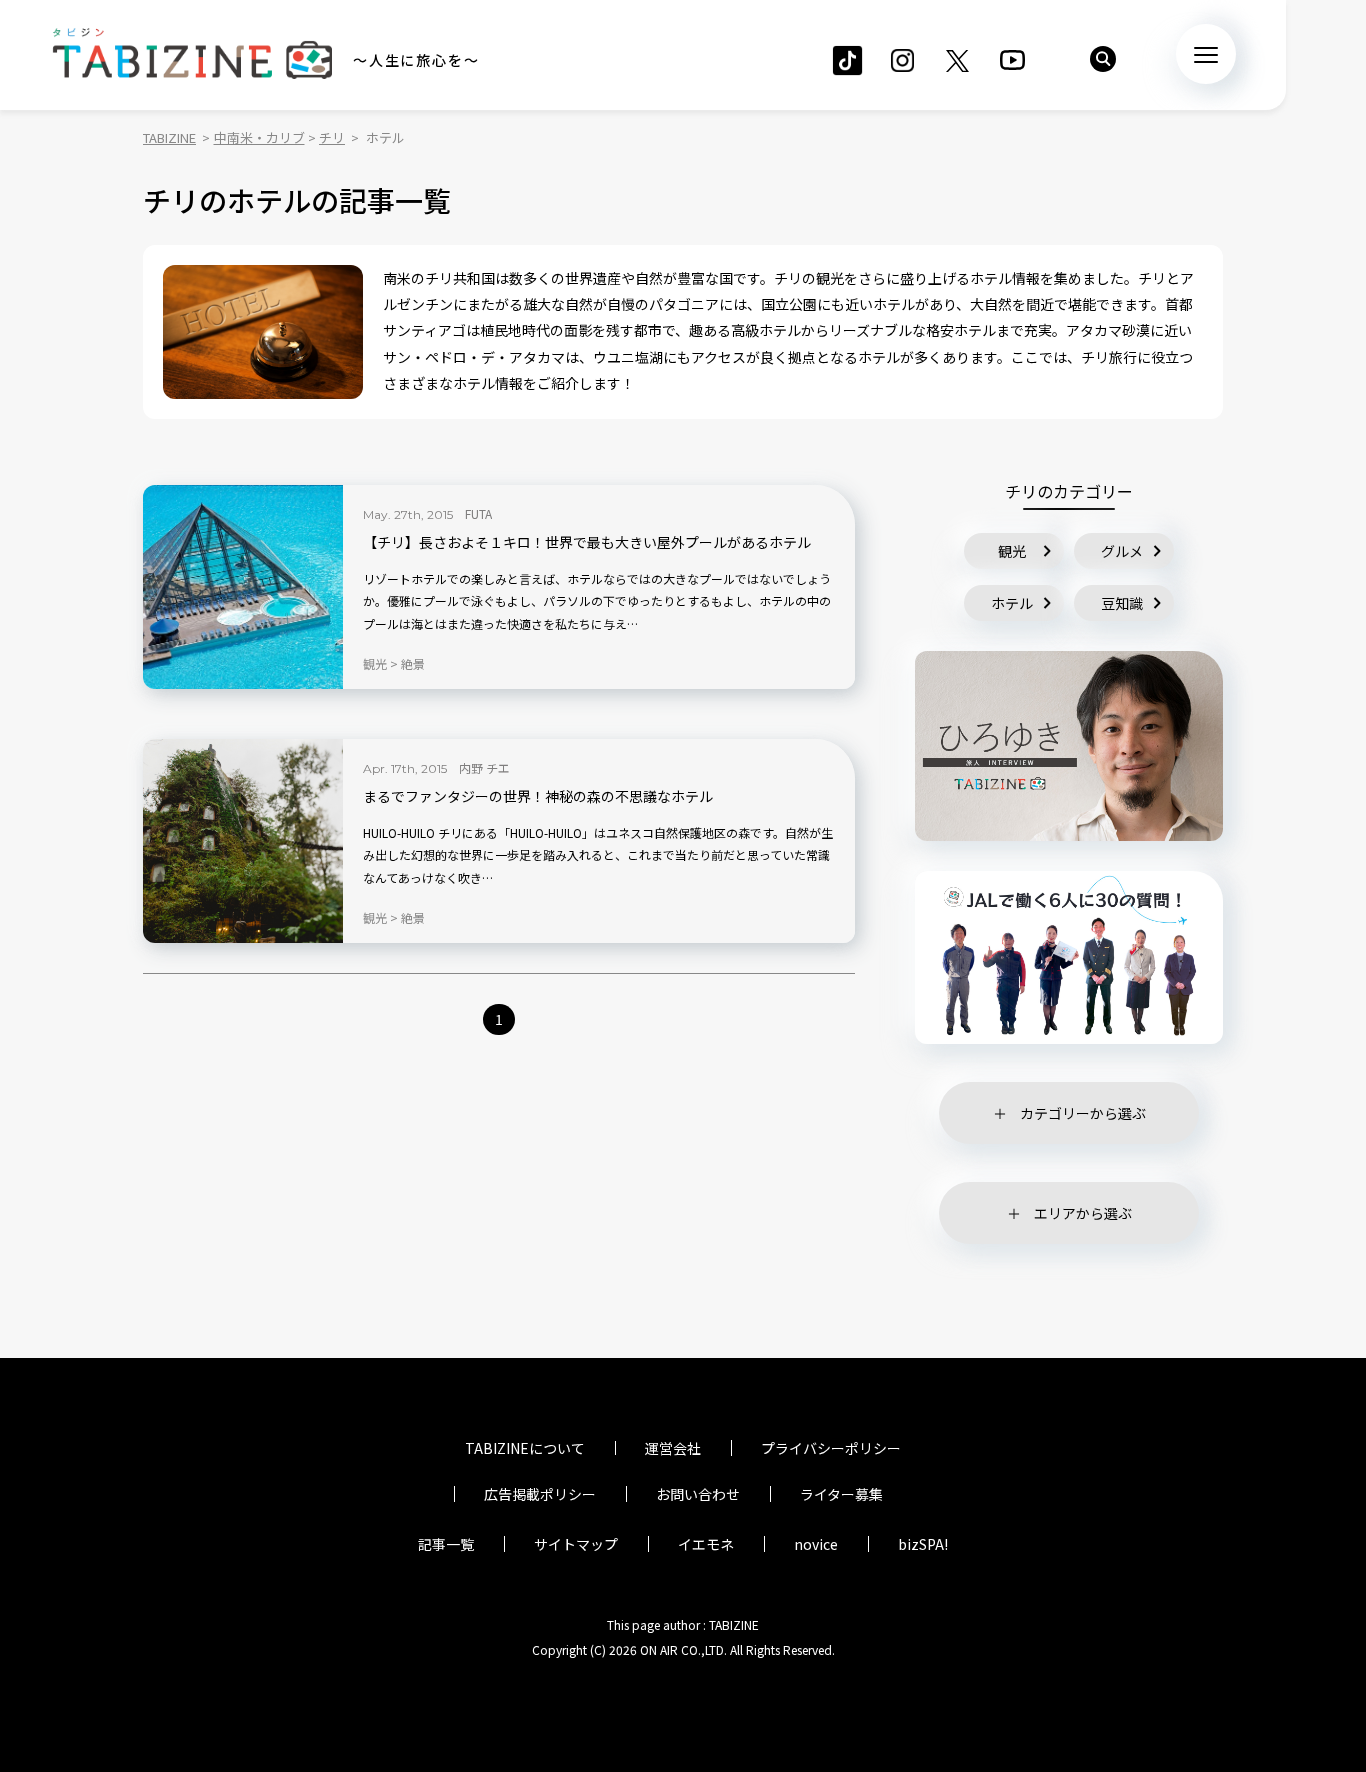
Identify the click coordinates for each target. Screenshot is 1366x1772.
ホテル (1012, 603)
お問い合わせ (698, 1494)
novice (816, 1544)
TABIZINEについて (525, 1448)
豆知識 (1122, 603)
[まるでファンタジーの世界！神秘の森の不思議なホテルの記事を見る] (243, 841)
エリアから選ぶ (1083, 1213)
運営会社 (673, 1448)
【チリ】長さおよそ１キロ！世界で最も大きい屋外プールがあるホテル (587, 542)
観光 (1012, 551)
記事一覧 (446, 1544)
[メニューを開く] (1206, 54)
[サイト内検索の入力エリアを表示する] (1103, 59)
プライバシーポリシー (831, 1448)
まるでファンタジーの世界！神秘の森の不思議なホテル (538, 796)
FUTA (478, 513)
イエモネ (706, 1544)
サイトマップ (576, 1544)
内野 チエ (484, 767)
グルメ (1122, 551)
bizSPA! (923, 1544)
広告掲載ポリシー (540, 1494)
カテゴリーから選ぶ (1083, 1113)
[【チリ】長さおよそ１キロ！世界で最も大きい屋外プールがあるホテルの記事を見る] (243, 587)
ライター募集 (841, 1494)
